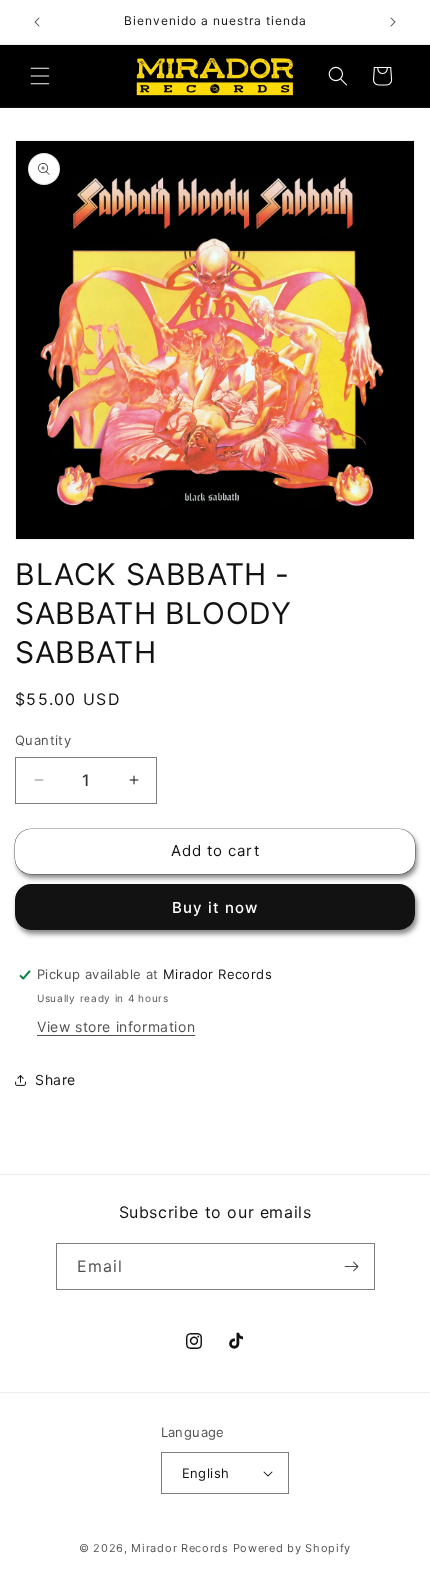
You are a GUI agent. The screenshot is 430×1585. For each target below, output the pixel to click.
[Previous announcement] (37, 22)
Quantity (43, 740)
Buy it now (215, 907)
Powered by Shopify (292, 1548)
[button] (40, 76)
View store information (116, 1026)
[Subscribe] (352, 1266)
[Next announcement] (393, 22)
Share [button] (55, 1079)
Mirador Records (180, 1548)
